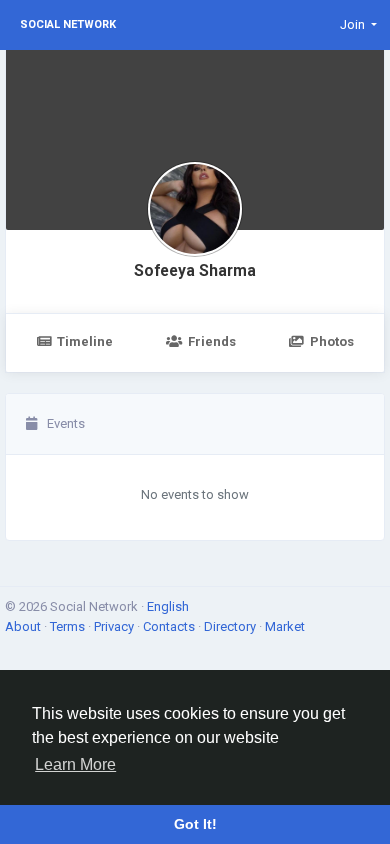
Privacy (115, 626)
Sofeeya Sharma (195, 271)
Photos (332, 341)
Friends (212, 341)
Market (285, 626)
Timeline (85, 341)
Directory (231, 626)
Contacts (170, 626)
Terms (69, 626)
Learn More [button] (75, 764)
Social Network (68, 24)
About (24, 626)
